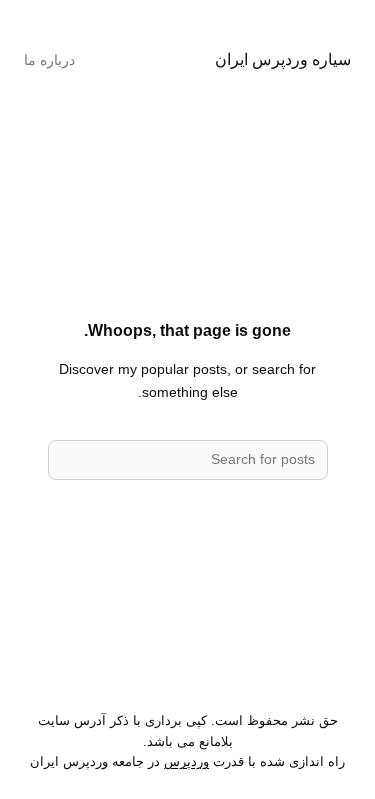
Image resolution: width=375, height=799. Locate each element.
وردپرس (186, 761)
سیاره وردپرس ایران (283, 59)
